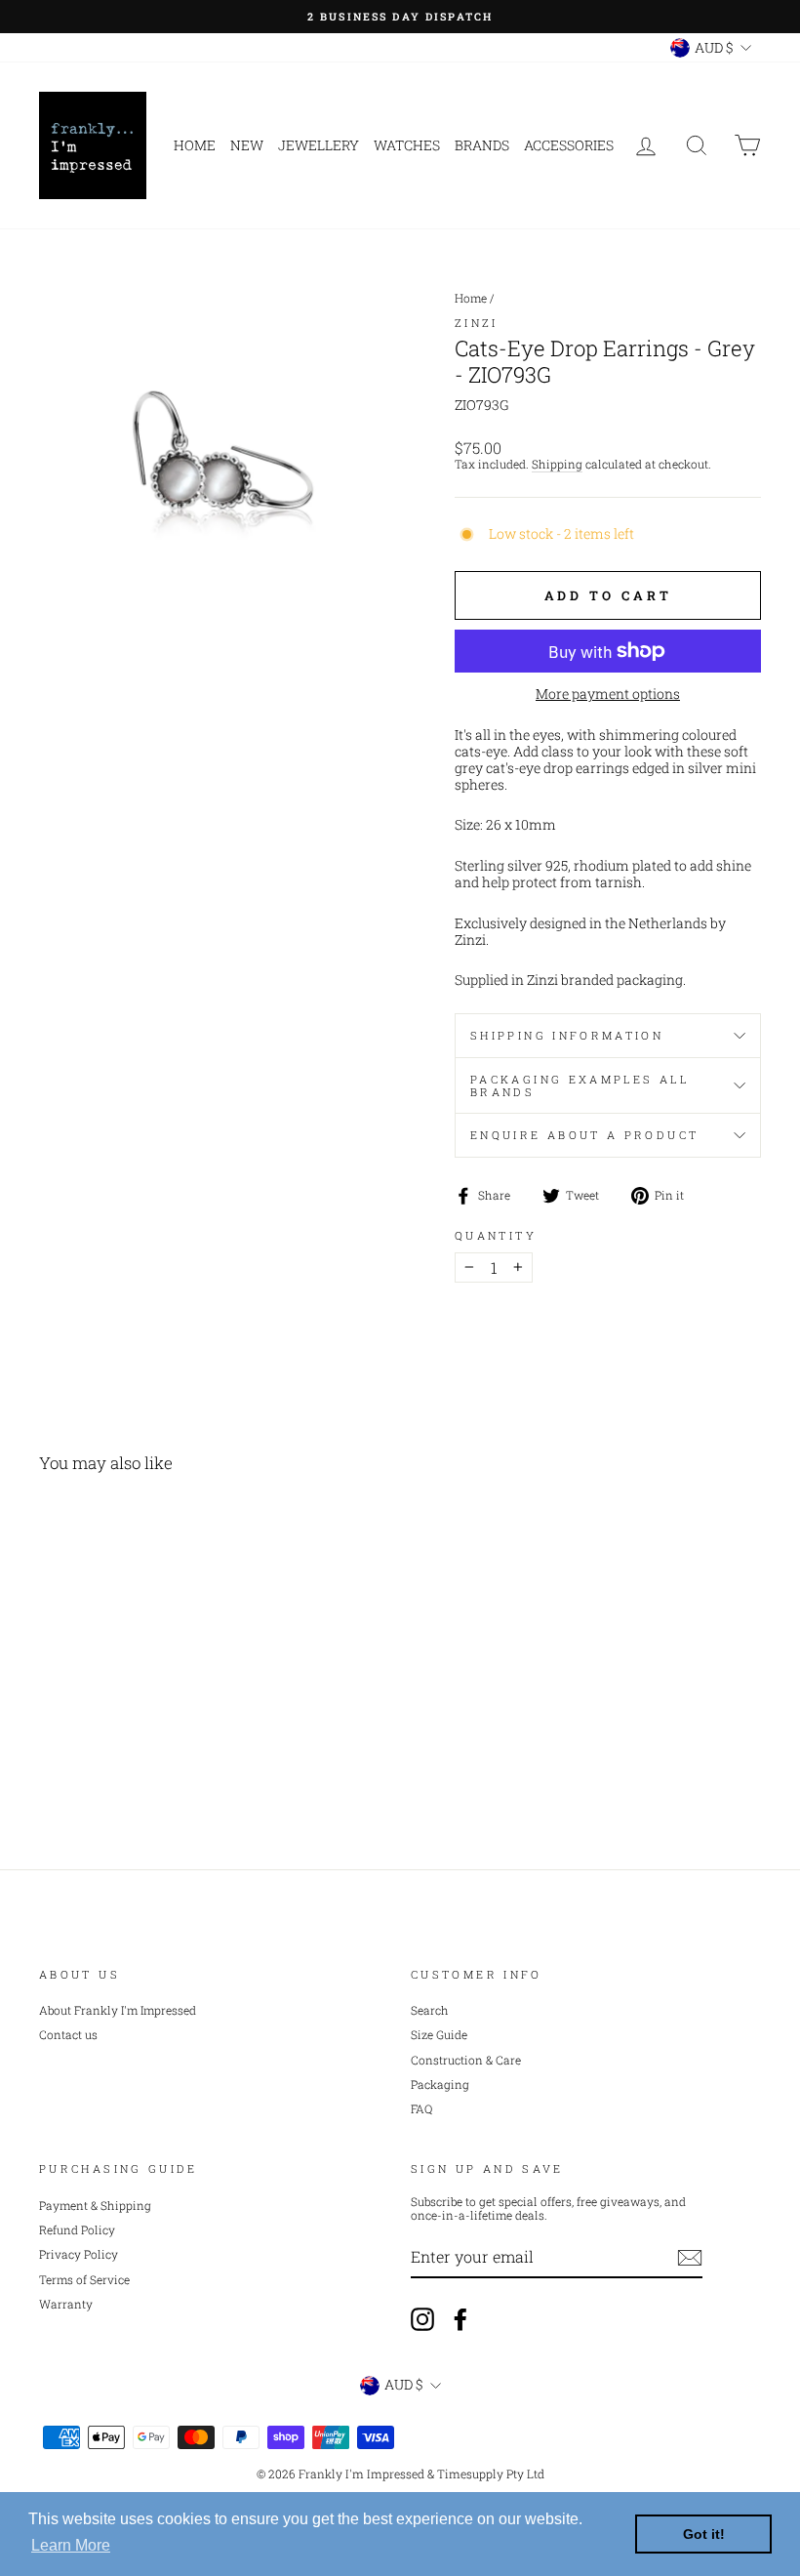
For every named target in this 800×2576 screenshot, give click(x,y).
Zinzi (477, 323)
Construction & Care (466, 2060)
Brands (482, 145)
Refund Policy (77, 2230)
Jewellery (319, 145)
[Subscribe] (690, 2258)
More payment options (608, 695)
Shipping (557, 465)
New (247, 145)
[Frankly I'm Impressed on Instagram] (422, 2319)
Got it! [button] (704, 2534)
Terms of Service (84, 2280)
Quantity (496, 1235)
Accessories (569, 145)
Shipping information (567, 1035)
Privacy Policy (79, 2254)
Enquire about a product (584, 1135)
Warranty (66, 2304)
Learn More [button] (71, 2545)
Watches (407, 145)
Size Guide (439, 2035)
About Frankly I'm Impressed (118, 2010)
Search (430, 2010)
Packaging (440, 2085)
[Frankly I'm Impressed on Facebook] (460, 2319)
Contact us (68, 2035)
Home (195, 145)
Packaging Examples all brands (580, 1085)
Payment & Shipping (95, 2206)
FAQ (421, 2109)
